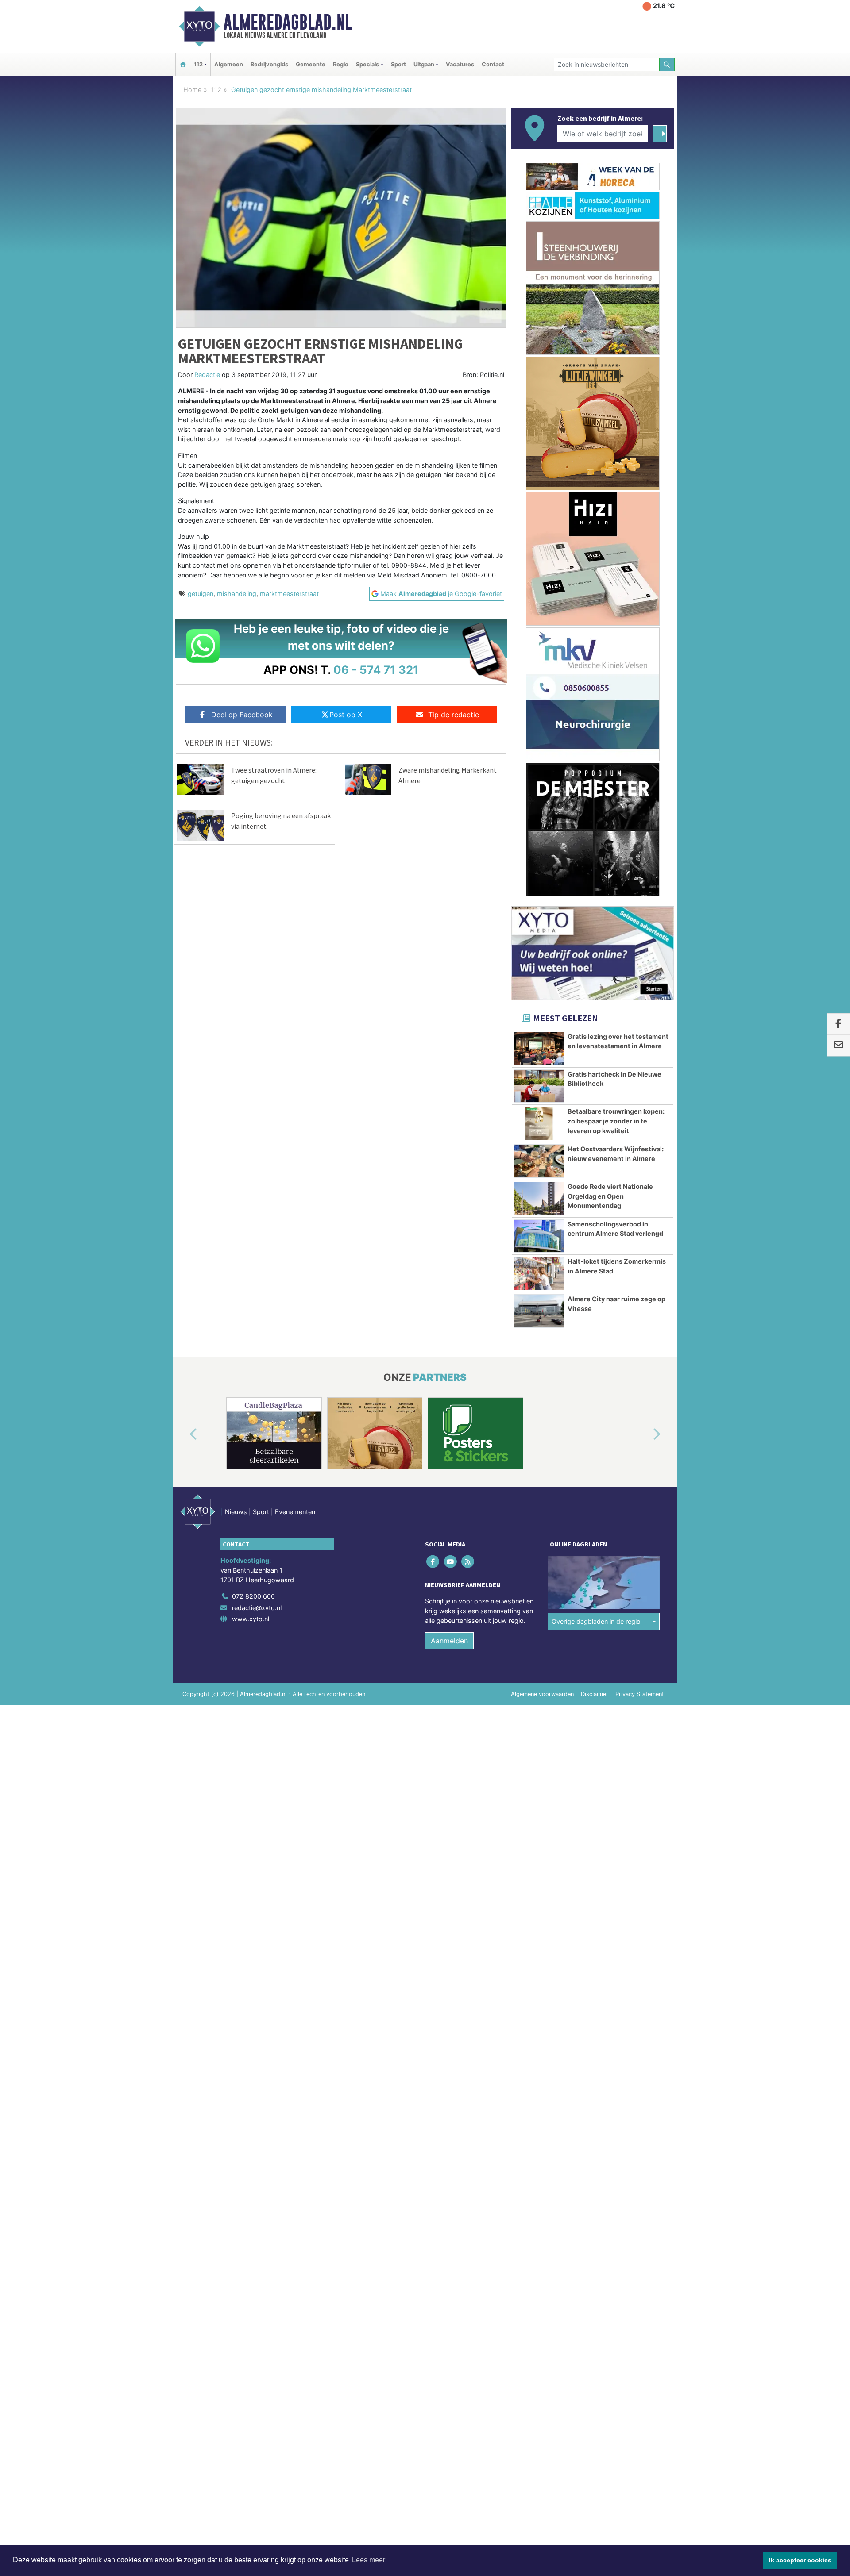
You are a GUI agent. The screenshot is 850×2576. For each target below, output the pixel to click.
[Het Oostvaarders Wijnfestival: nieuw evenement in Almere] (539, 1161)
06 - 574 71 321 (376, 670)
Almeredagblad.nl (288, 22)
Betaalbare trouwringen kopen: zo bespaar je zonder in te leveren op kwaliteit (616, 1121)
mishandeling (237, 594)
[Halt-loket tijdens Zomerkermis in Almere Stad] (539, 1273)
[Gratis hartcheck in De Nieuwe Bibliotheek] (539, 1086)
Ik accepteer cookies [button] (800, 2560)
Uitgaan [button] (424, 64)
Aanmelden (449, 1641)
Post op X (346, 715)
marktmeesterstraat (289, 594)
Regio (341, 64)
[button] (183, 1435)
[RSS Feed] (468, 1562)
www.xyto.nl (251, 1619)
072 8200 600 (253, 1596)
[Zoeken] (667, 64)
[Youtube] (451, 1562)
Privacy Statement (640, 1694)
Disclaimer (595, 1694)
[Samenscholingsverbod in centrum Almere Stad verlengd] (539, 1236)
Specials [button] (367, 64)
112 (216, 90)
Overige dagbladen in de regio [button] (596, 1621)
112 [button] (198, 64)
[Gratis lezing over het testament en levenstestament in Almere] (539, 1049)
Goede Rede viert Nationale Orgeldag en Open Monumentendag (610, 1196)
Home (192, 90)
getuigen (201, 594)
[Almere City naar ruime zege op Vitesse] (539, 1311)
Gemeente (311, 64)
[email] (838, 1046)
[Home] (183, 64)
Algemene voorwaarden (542, 1694)
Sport (398, 64)
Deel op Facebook (242, 715)
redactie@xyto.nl (257, 1608)
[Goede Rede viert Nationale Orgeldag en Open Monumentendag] (539, 1199)
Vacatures (460, 64)
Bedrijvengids (269, 64)
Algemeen (229, 64)
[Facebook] (434, 1562)
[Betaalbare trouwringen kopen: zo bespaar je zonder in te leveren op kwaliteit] (539, 1123)
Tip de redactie (454, 715)
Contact (493, 64)
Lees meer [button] (369, 2560)
